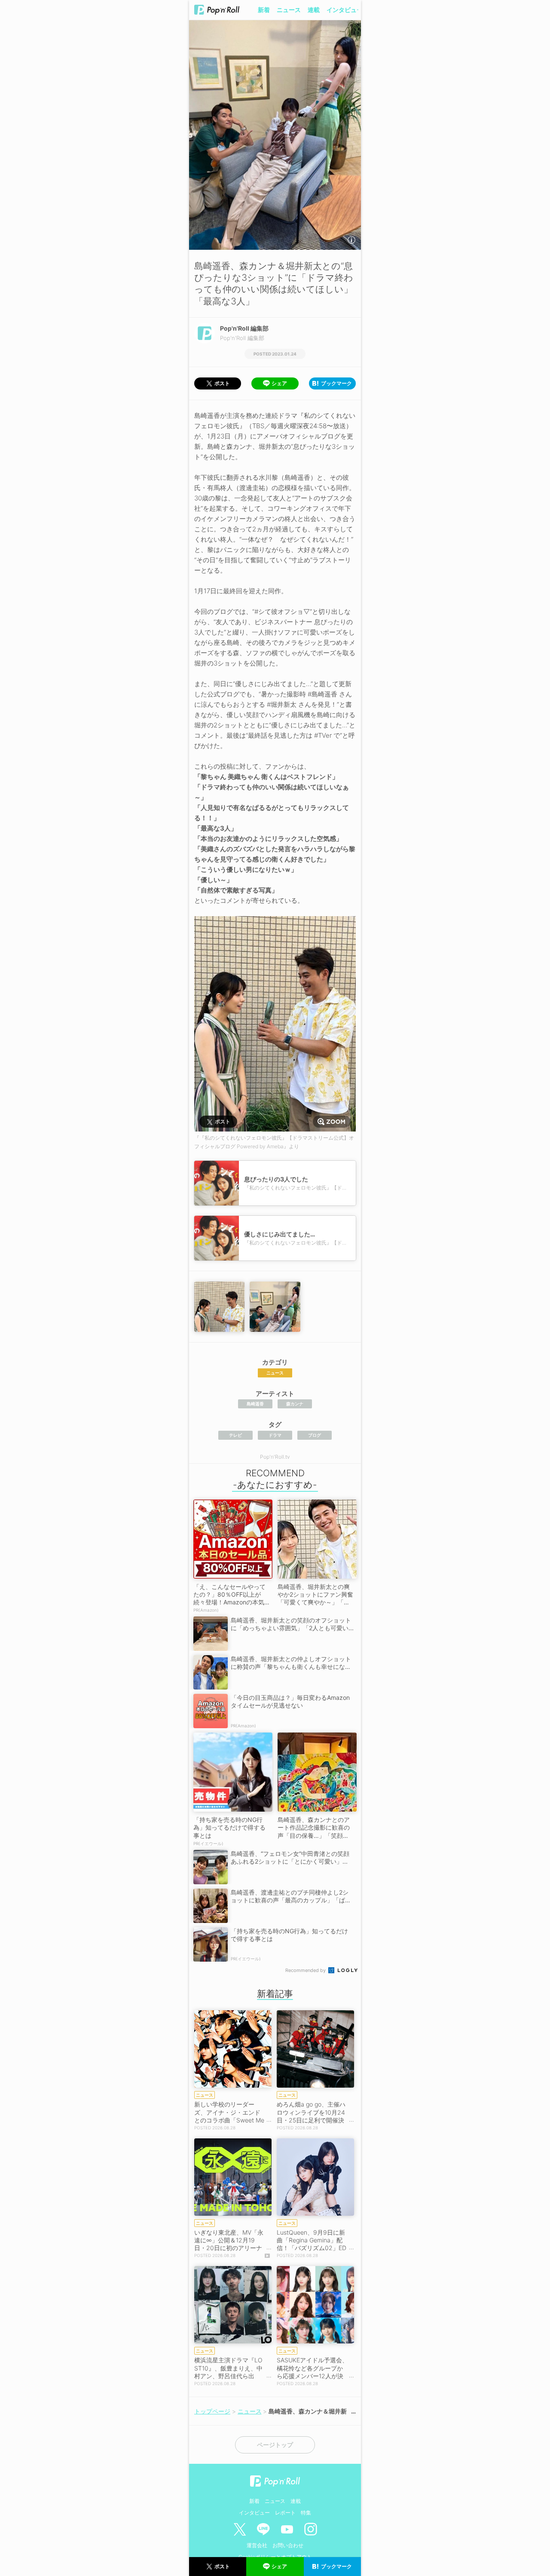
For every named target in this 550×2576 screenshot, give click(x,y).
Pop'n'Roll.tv (275, 1457)
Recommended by (306, 1970)
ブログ (315, 1435)
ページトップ (275, 2445)
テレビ (235, 1435)
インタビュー (345, 10)
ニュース (289, 10)
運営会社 (257, 2545)
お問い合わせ (288, 2545)
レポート (285, 2513)
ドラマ (275, 1435)
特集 (306, 2513)
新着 (264, 10)
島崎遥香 (255, 1404)
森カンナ (295, 1404)
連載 (314, 10)
